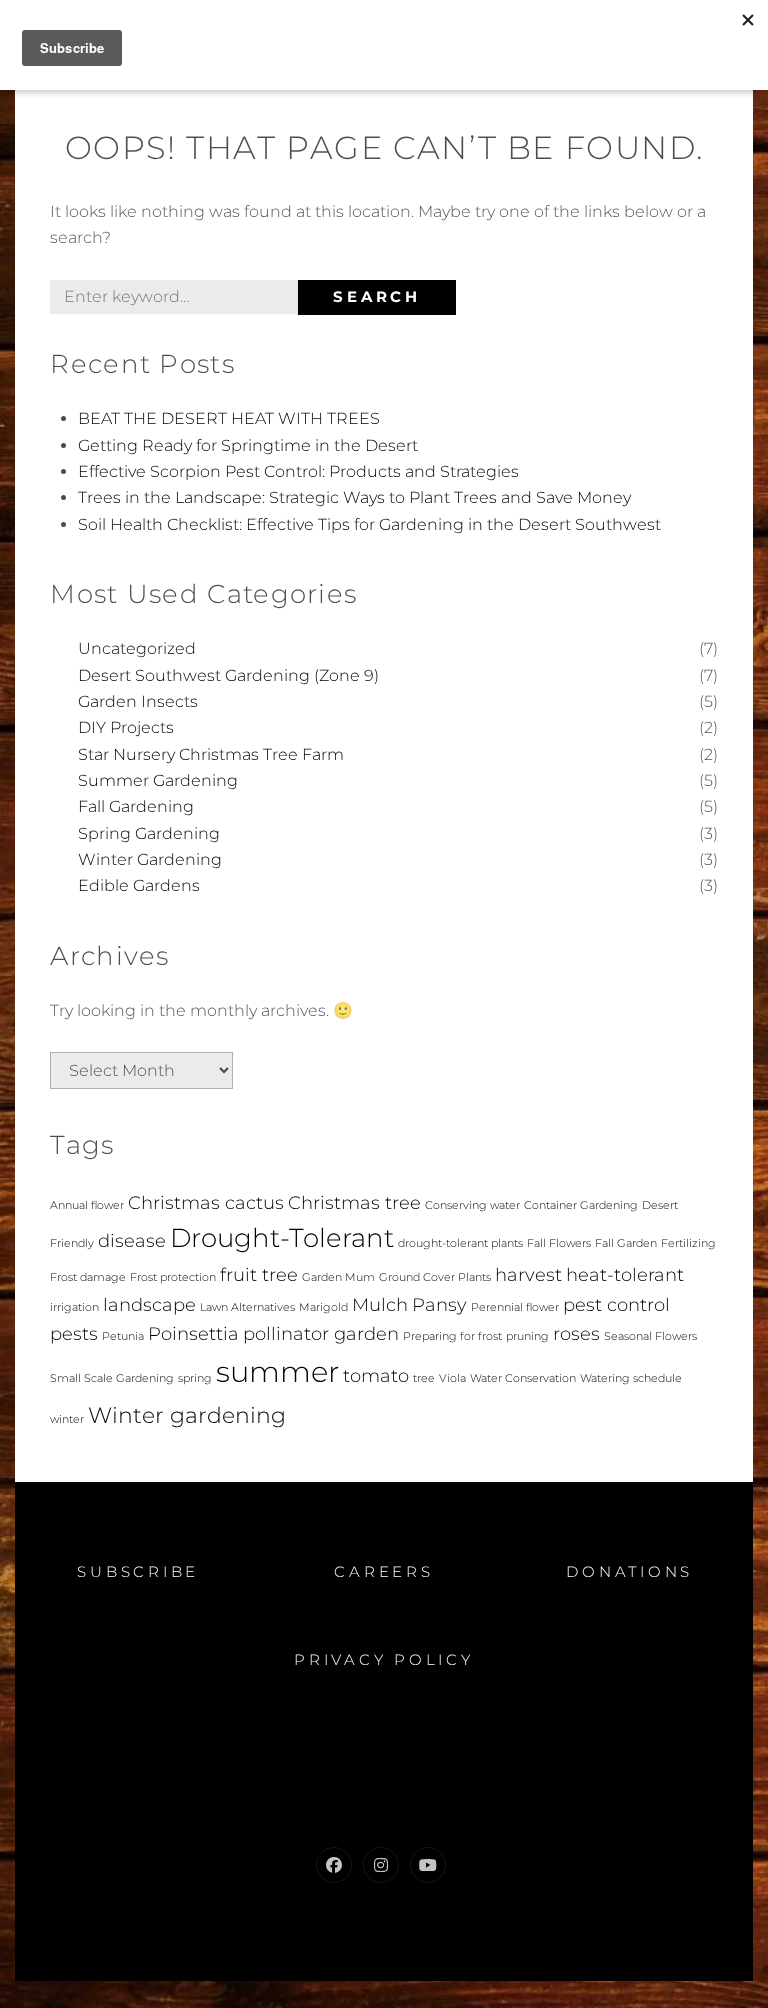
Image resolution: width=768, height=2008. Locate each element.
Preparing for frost (452, 1336)
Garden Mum (338, 1277)
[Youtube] (428, 1865)
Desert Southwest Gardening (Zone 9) (228, 675)
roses (576, 1333)
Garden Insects (138, 701)
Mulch (380, 1304)
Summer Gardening (158, 780)
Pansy (439, 1304)
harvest (528, 1274)
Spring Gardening (149, 833)
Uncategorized (137, 648)
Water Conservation (523, 1378)
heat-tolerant (625, 1274)
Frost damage (88, 1277)
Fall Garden (626, 1243)
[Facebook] (334, 1865)
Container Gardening (581, 1205)
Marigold (323, 1307)
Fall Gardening (136, 806)
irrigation (74, 1307)
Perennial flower (515, 1307)
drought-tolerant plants (460, 1243)
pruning (527, 1336)
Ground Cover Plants (435, 1277)
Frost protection (173, 1277)
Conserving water (472, 1205)
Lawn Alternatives (247, 1307)
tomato (376, 1375)
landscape (149, 1304)
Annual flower (87, 1205)
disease (132, 1240)
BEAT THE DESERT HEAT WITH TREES (229, 418)
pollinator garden (321, 1333)
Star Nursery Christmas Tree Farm (211, 754)
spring (195, 1378)
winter (67, 1419)
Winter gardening (187, 1415)
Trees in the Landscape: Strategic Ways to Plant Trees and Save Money (354, 497)
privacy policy (384, 1659)
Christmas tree (354, 1202)
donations (629, 1571)
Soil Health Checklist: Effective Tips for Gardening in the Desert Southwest (369, 524)
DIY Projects (126, 727)
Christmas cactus (206, 1202)
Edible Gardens (139, 885)
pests (74, 1333)
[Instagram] (381, 1865)
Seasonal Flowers (650, 1336)
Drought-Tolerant (282, 1238)
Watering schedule (631, 1378)
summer (277, 1371)
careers (383, 1571)
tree (424, 1378)
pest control (616, 1304)
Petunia (123, 1336)
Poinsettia (193, 1333)
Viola (452, 1378)
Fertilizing (688, 1243)
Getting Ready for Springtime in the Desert (248, 445)
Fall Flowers (559, 1243)
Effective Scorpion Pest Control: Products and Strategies (298, 471)
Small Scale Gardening (112, 1378)
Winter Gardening (150, 859)
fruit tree (259, 1274)
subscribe (138, 1571)
